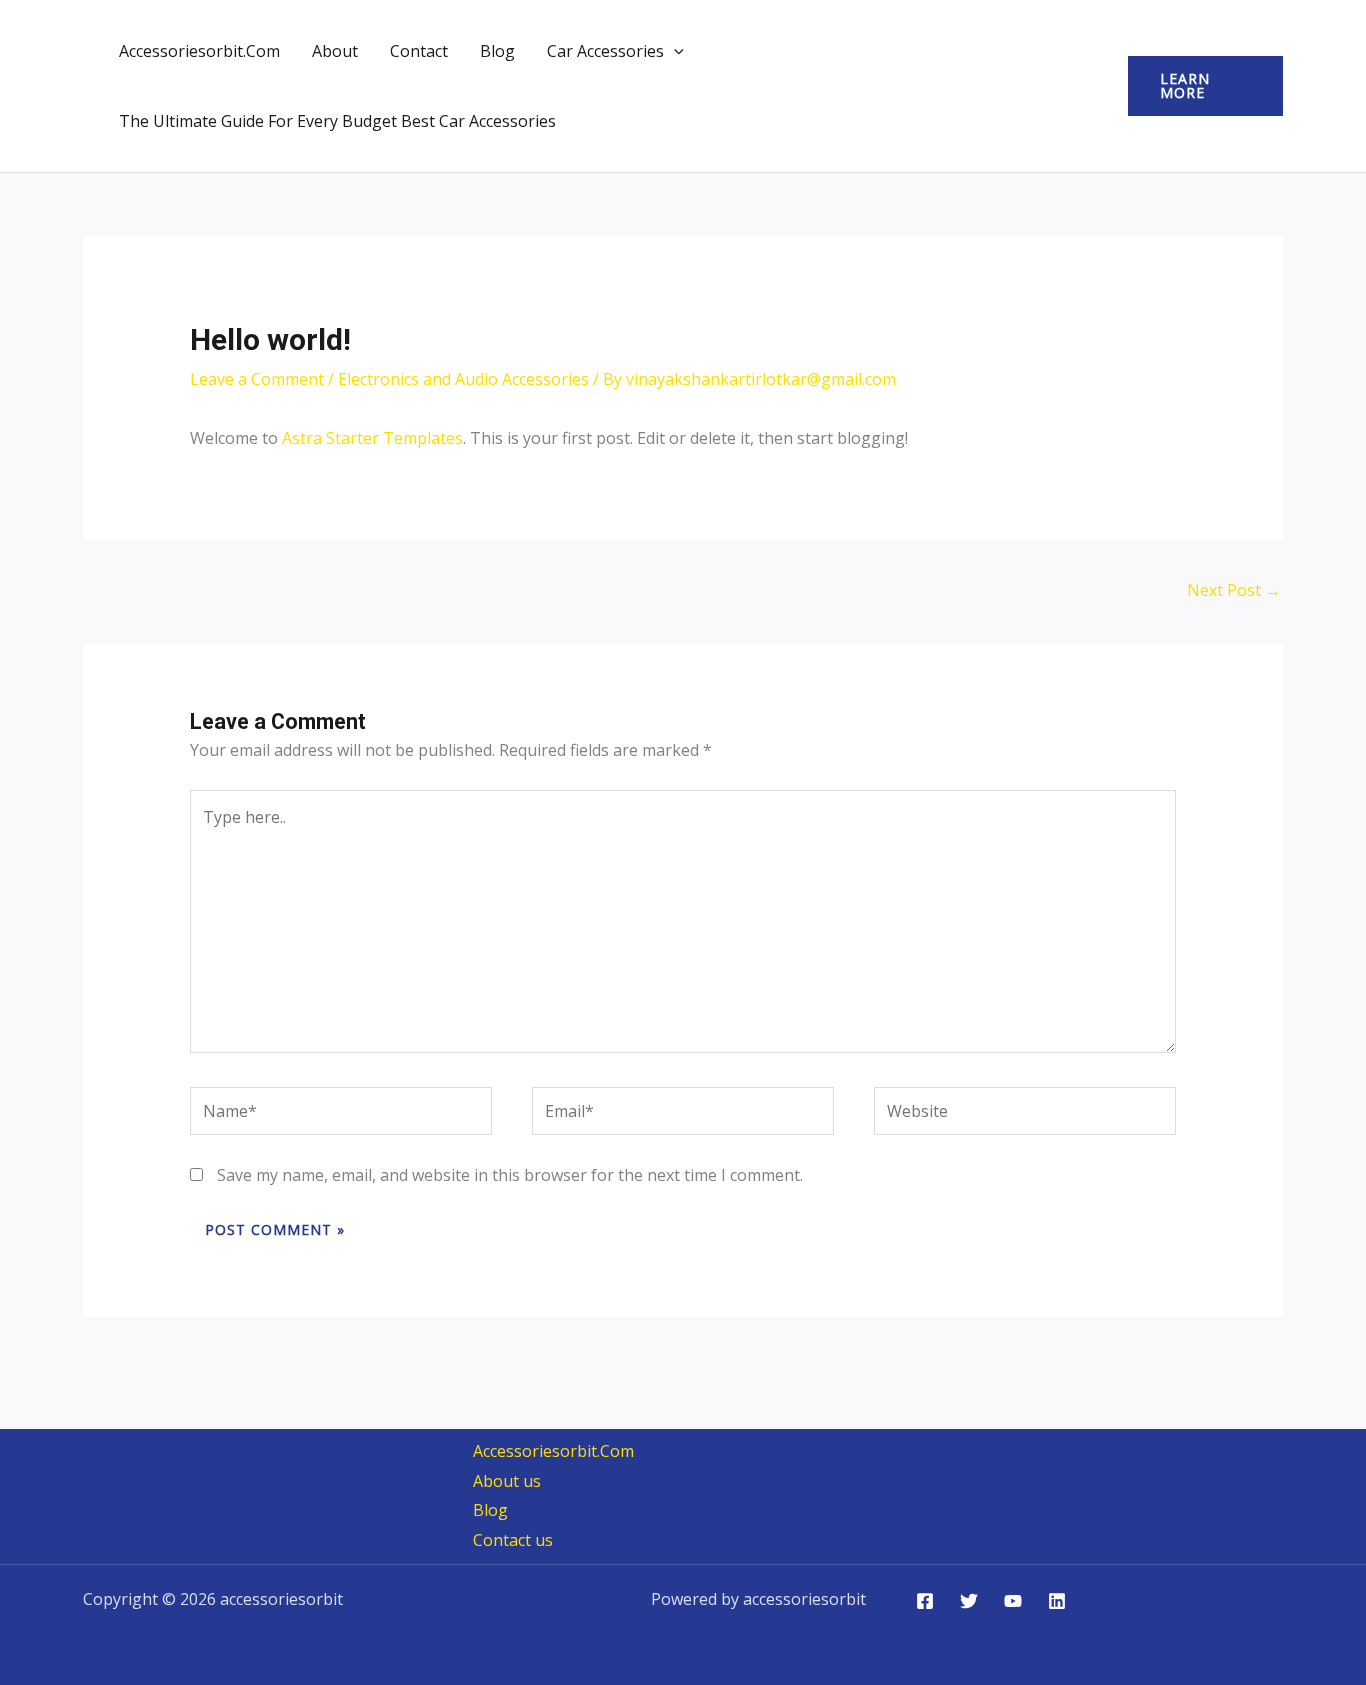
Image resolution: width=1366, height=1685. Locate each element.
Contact (419, 51)
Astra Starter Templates (372, 438)
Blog (497, 51)
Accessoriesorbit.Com (199, 51)
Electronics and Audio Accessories (463, 379)
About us (507, 1481)
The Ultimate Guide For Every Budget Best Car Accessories (337, 121)
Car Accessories (605, 51)
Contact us (513, 1540)
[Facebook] (925, 1601)
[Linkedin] (1057, 1601)
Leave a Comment (257, 379)
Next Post (1234, 590)
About (335, 51)
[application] (674, 51)
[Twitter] (969, 1601)
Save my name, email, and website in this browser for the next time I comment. (510, 1175)
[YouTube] (1013, 1601)
